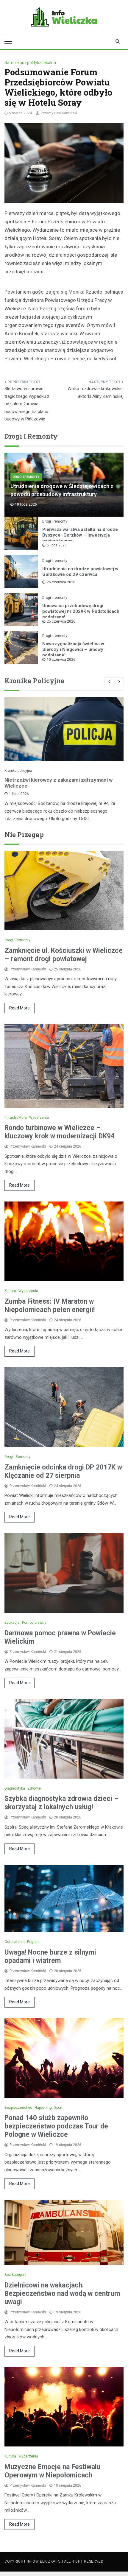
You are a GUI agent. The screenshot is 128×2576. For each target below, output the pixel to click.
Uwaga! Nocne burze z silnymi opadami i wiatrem (50, 1956)
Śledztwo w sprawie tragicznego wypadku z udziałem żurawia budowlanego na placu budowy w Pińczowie (27, 404)
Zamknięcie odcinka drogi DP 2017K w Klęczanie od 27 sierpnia (63, 1471)
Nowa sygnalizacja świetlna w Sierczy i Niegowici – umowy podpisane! (73, 649)
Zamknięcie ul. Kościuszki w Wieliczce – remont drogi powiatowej (64, 955)
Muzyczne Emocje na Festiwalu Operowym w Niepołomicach (52, 2471)
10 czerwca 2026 (61, 660)
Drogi (9, 940)
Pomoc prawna (34, 1623)
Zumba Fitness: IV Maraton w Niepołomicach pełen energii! (50, 1306)
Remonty (23, 940)
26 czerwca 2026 (61, 582)
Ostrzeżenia (15, 1942)
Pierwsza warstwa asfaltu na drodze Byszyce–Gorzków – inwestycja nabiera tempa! (80, 535)
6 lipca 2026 (57, 545)
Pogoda (33, 1942)
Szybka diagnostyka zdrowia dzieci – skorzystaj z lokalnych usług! (61, 1803)
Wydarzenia (39, 1118)
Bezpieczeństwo (18, 2108)
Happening (43, 2108)
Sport (58, 2108)
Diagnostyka (15, 1788)
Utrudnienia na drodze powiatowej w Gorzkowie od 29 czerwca (80, 572)
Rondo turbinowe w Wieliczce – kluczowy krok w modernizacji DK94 (60, 1132)
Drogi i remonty (26, 477)
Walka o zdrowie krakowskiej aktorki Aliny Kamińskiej (96, 392)
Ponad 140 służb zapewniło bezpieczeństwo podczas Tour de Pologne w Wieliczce (56, 2126)
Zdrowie (34, 1788)
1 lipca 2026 (19, 794)
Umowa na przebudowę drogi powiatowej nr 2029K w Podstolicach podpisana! (81, 611)
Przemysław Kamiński (59, 113)
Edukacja (12, 1623)
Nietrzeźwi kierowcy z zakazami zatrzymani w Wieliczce (58, 783)
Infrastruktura (16, 1118)
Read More (19, 1008)
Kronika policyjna (18, 771)
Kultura (10, 1291)
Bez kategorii (15, 2275)
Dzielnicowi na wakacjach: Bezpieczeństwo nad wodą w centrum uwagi (62, 2294)
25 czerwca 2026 (61, 621)
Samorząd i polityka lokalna (30, 63)
